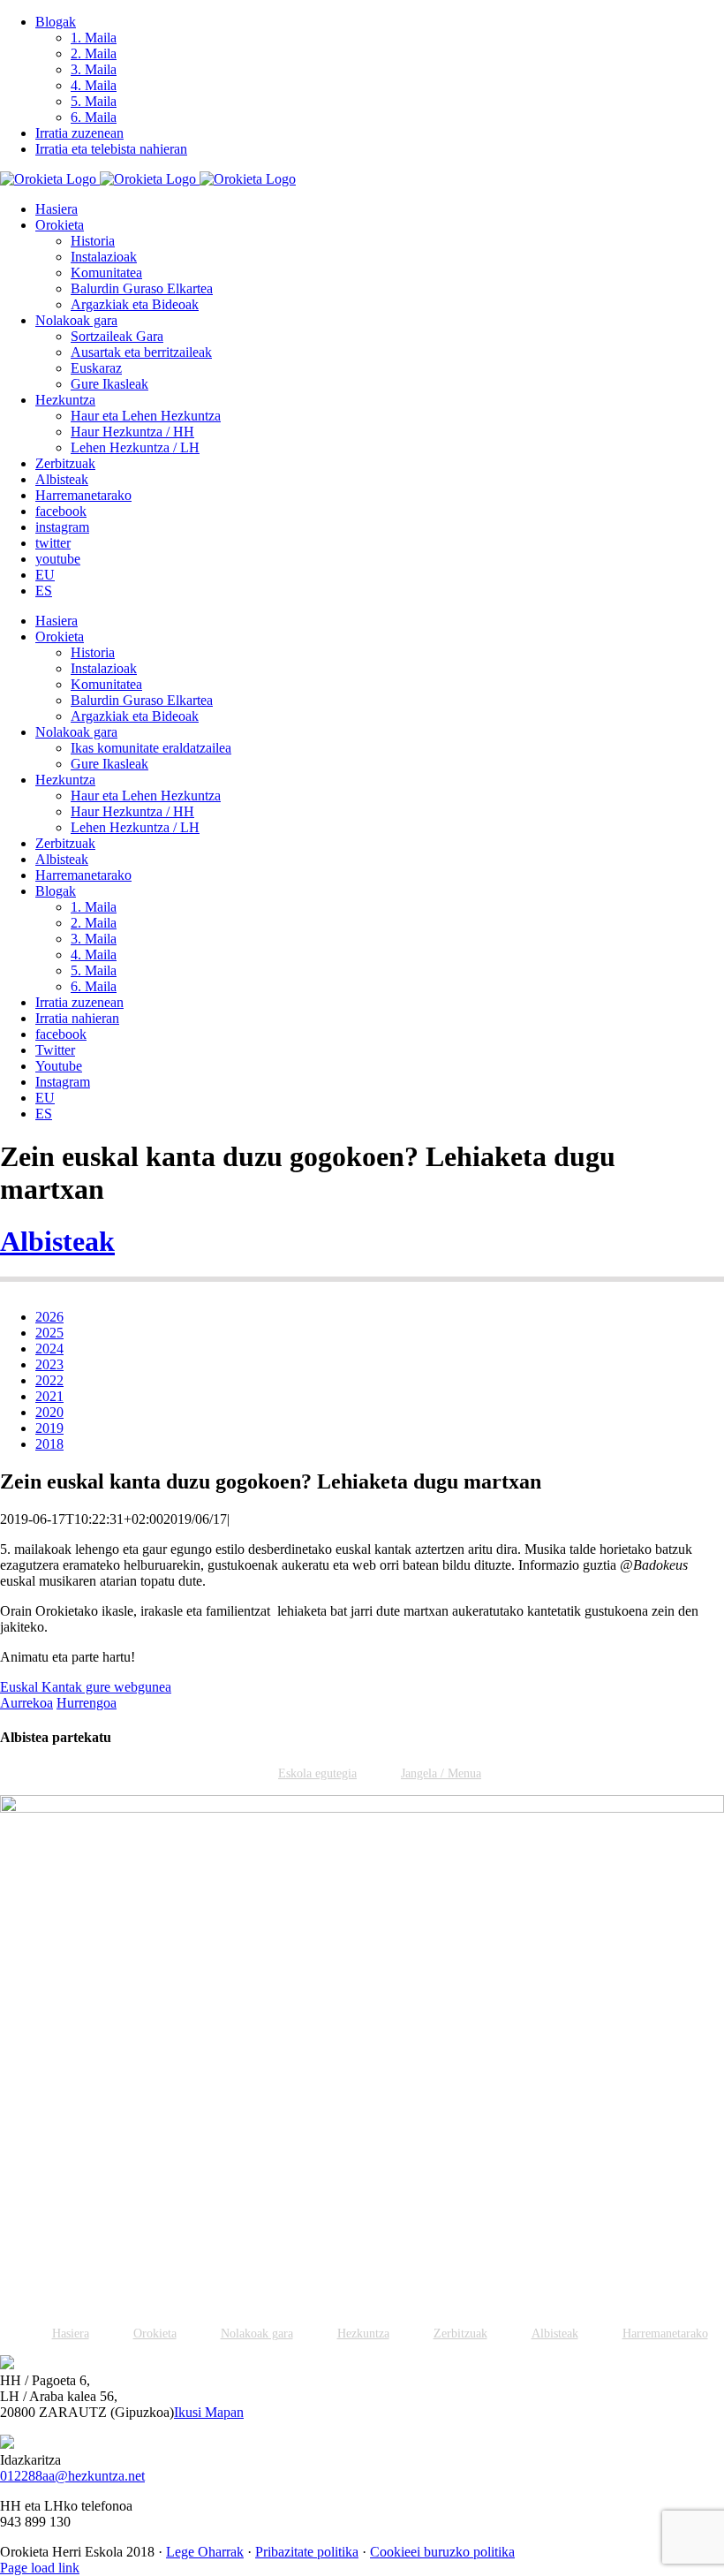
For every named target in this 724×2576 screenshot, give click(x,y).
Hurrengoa (87, 1703)
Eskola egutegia (317, 1773)
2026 (49, 1317)
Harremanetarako (665, 2334)
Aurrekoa (26, 1703)
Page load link (40, 2568)
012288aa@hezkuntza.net (72, 2476)
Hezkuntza (363, 2334)
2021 (49, 1396)
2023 (49, 1364)
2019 (49, 1428)
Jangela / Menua (441, 1773)
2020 (49, 1412)
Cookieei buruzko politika (442, 2552)
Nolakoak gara (257, 2334)
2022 (49, 1380)
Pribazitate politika (307, 2552)
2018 (49, 1444)
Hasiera (71, 2334)
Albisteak (57, 1241)
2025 (49, 1333)
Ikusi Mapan (209, 2412)
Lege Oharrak (205, 2552)
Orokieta (155, 2334)
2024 (49, 1349)
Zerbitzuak (460, 2334)
